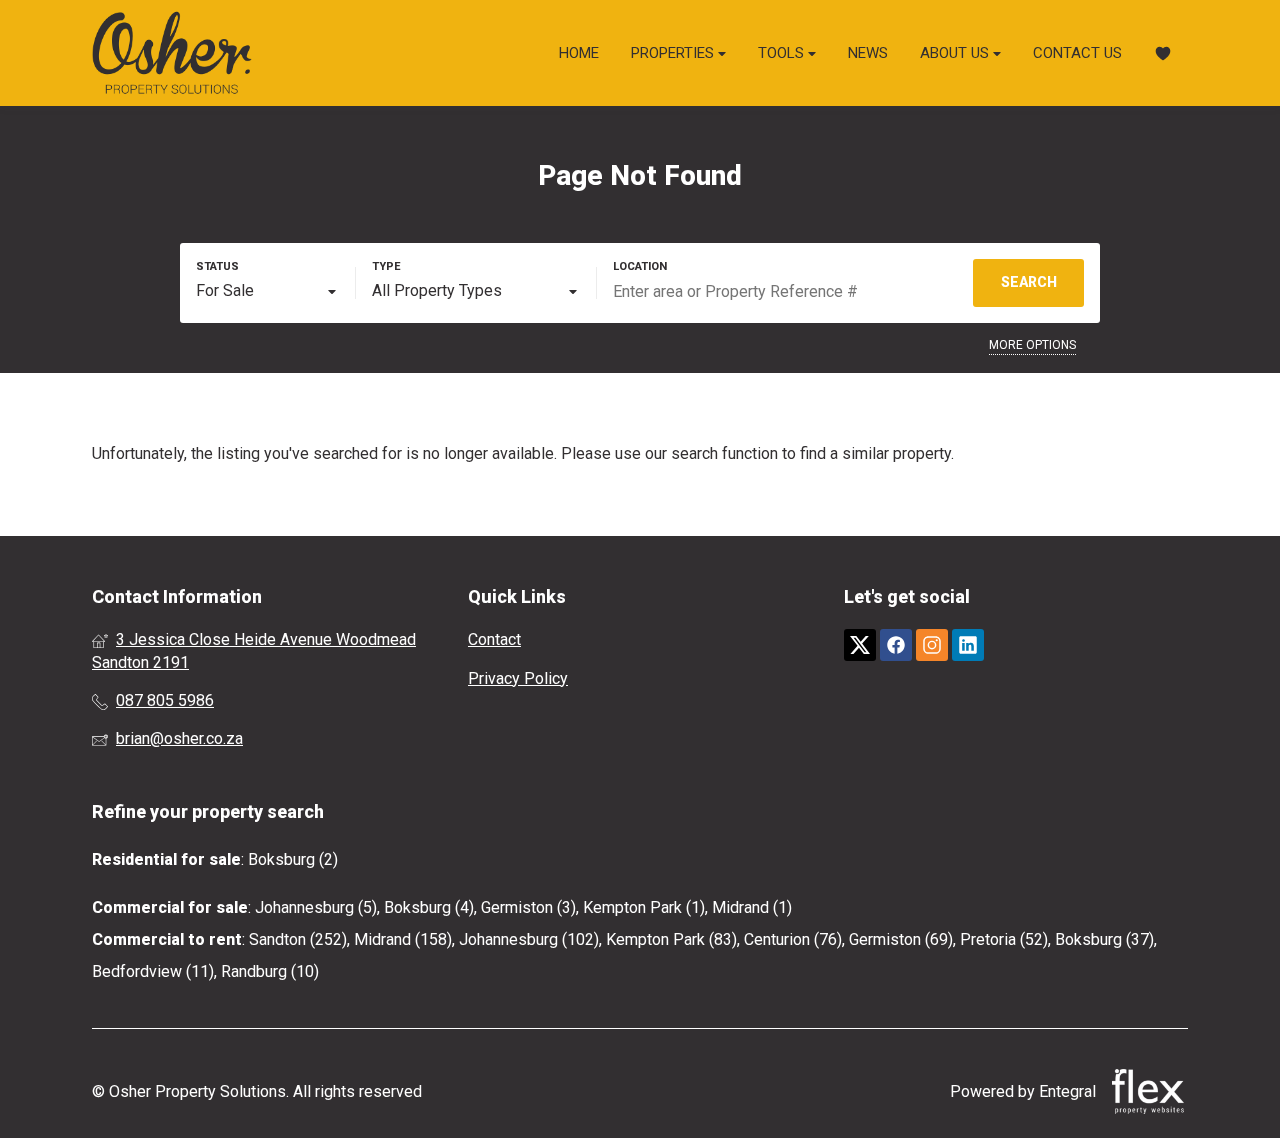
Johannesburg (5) (316, 907)
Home (579, 53)
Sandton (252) (298, 939)
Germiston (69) (901, 939)
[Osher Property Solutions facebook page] (896, 645)
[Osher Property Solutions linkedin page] (968, 645)
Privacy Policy (518, 678)
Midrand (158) (403, 939)
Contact (494, 639)
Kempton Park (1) (644, 907)
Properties (674, 53)
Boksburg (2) (293, 859)
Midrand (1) (752, 907)
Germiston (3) (528, 907)
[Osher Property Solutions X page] (860, 645)
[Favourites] (1163, 53)
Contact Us (1077, 53)
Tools (783, 53)
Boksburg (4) (429, 907)
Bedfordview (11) (153, 971)
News (868, 53)
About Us (956, 53)
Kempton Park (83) (671, 939)
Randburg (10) (270, 971)
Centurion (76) (793, 939)
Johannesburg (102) (529, 939)
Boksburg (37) (1104, 939)
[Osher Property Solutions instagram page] (932, 645)
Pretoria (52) (1004, 939)
